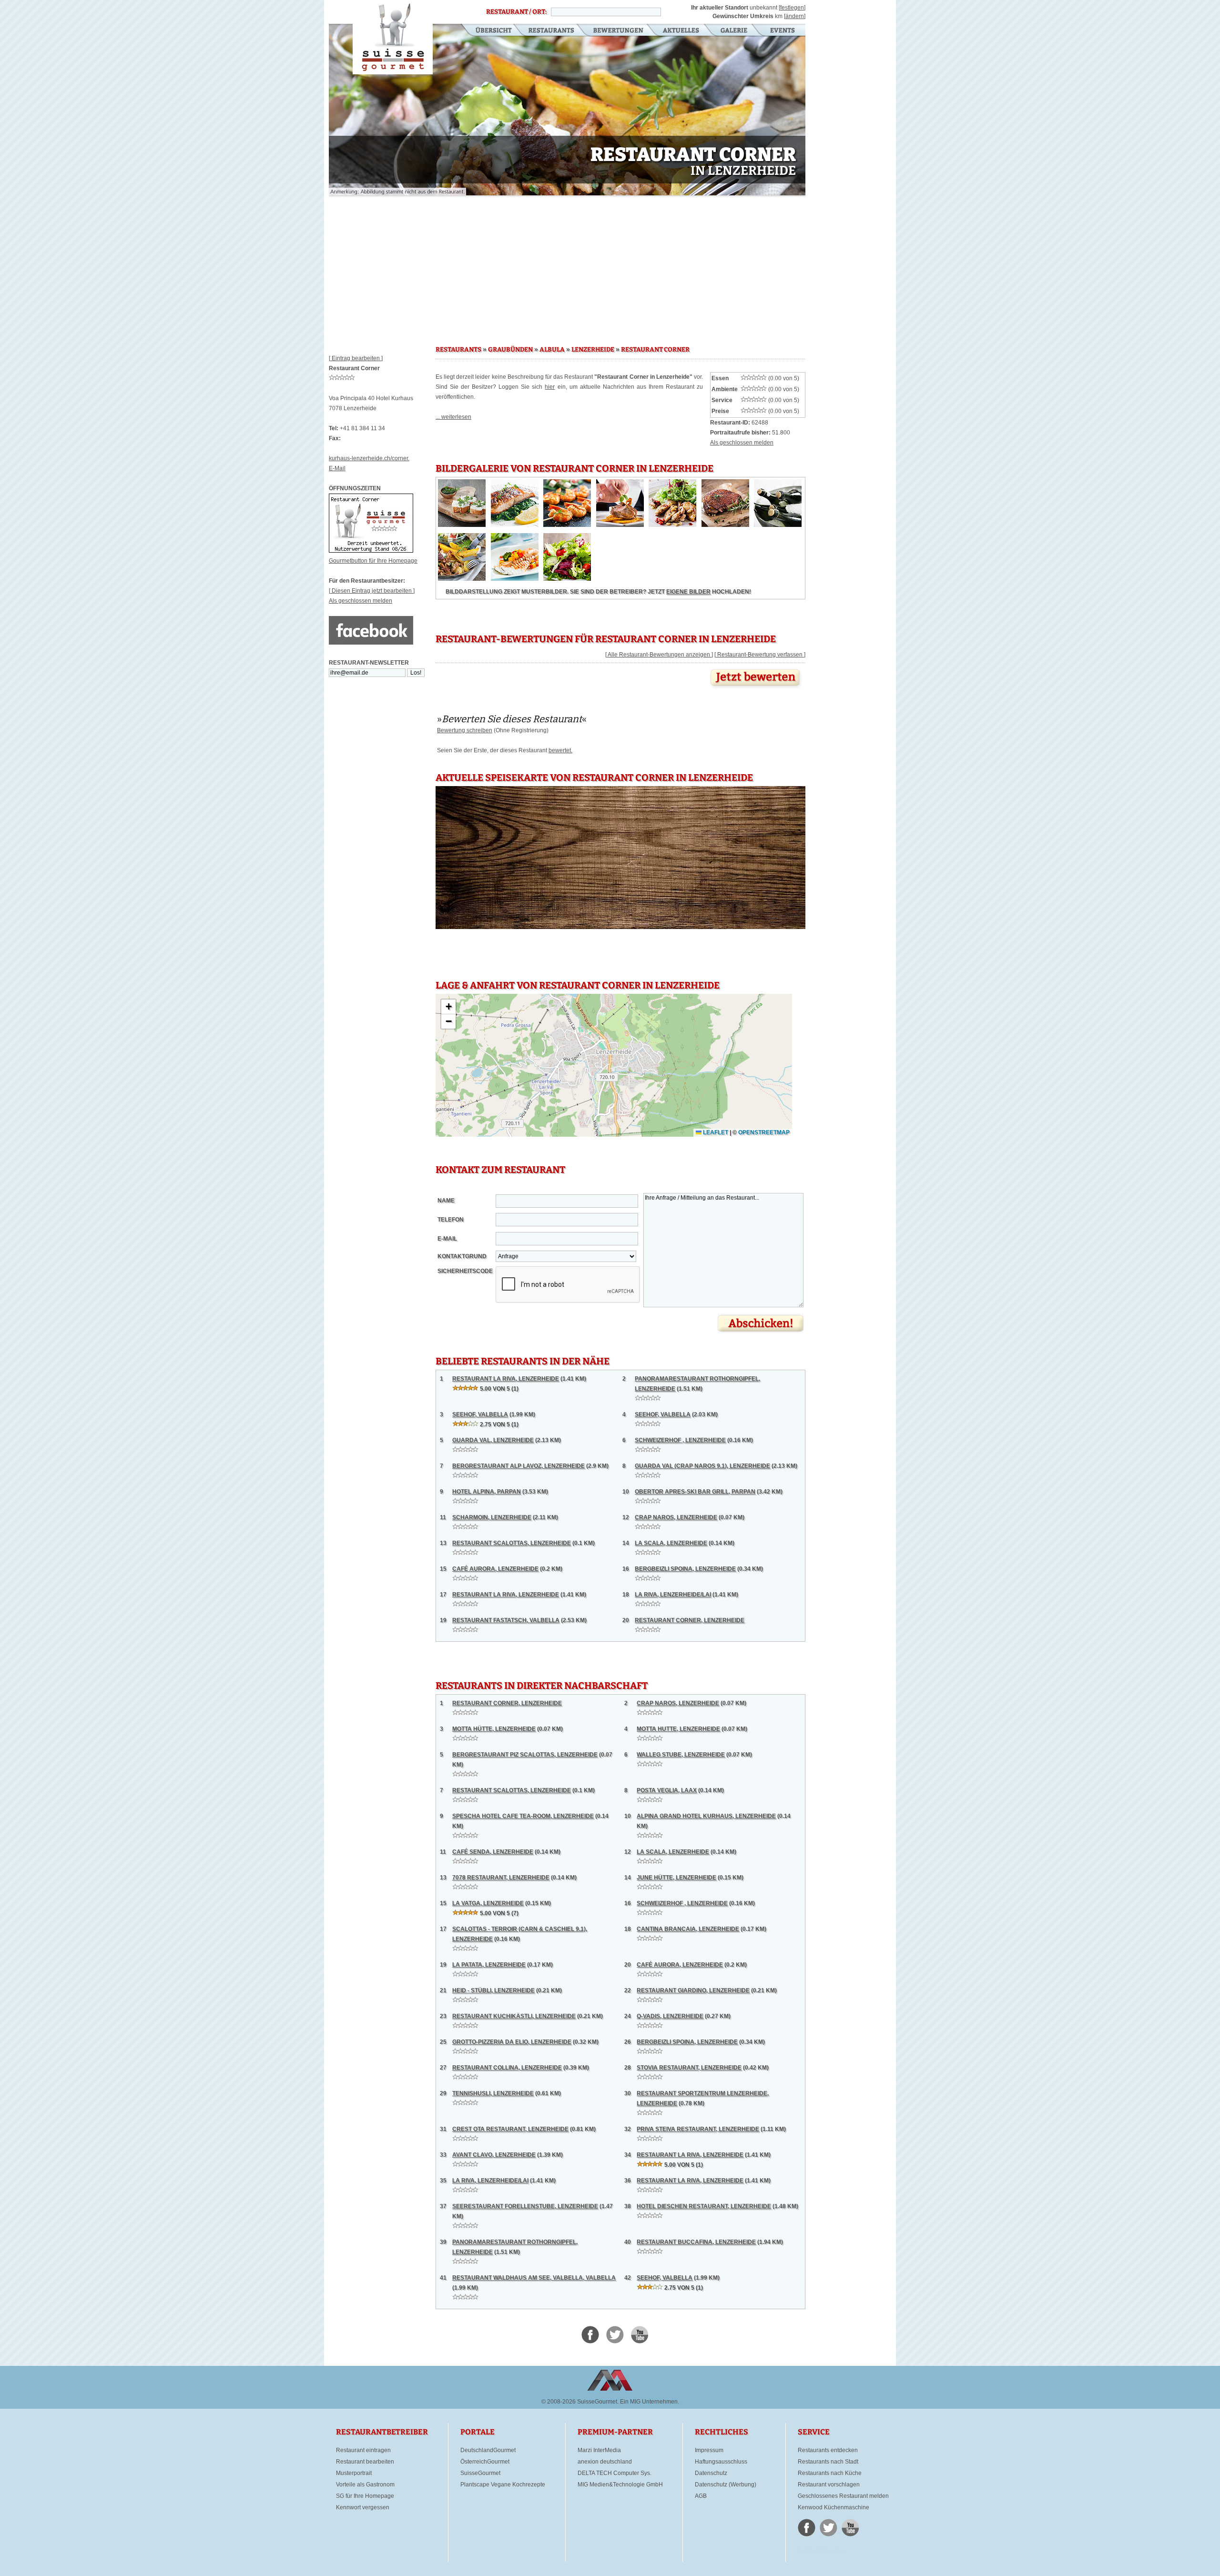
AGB (701, 2496)
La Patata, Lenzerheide (489, 1965)
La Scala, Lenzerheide (671, 1543)
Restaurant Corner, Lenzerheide (690, 1620)
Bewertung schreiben (465, 730)
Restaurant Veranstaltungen (782, 31)
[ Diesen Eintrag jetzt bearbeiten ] (372, 591)
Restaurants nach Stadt (828, 2462)
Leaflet (715, 1132)
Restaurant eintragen (363, 2450)
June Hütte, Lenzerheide (676, 1878)
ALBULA (552, 350)
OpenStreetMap (764, 1132)
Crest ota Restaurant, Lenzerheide (510, 2129)
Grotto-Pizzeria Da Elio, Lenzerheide (512, 2042)
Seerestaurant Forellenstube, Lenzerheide (525, 2206)
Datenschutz (711, 2473)
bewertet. (560, 750)
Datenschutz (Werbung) (726, 2485)
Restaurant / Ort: (516, 12)
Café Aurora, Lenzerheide (495, 1569)
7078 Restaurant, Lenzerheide (501, 1878)
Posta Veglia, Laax (667, 1790)
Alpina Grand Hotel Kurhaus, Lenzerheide (706, 1816)
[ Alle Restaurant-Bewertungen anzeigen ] (659, 655)
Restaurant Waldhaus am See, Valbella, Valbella (534, 2278)
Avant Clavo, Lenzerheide (494, 2155)
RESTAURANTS (458, 350)
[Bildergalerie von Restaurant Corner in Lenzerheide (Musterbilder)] (462, 525)
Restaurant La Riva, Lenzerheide (506, 1379)
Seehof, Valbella (480, 1414)
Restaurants (551, 31)
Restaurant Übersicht (488, 31)
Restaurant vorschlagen (829, 2485)
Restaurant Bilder (734, 31)
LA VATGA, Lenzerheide (488, 1903)
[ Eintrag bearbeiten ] (356, 358)
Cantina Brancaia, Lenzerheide (688, 1929)
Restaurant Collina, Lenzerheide (507, 2068)
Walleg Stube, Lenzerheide (681, 1755)
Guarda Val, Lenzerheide (493, 1440)
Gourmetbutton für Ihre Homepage (373, 561)
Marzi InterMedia (599, 2450)
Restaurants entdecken (828, 2450)
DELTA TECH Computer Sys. (615, 2473)
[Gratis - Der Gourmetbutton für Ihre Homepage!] (371, 551)
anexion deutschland (605, 2462)
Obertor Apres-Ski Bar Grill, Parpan (695, 1492)
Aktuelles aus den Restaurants (682, 31)
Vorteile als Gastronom (365, 2485)
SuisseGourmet (480, 2473)
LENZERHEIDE (593, 350)
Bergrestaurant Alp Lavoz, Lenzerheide (518, 1466)
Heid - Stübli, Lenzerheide (493, 1990)
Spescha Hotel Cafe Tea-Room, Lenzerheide (523, 1816)
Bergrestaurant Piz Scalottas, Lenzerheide (525, 1755)
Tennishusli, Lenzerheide (493, 2093)
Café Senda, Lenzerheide (493, 1852)
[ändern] (795, 16)
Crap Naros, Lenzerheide (676, 1517)
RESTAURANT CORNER (655, 350)
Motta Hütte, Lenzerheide (494, 1729)
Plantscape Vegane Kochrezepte (503, 2485)
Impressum (709, 2450)
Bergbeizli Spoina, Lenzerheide (685, 1569)
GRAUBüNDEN (510, 350)
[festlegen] (792, 8)
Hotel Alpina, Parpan (487, 1492)
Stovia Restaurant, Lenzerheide (689, 2068)
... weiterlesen (453, 417)
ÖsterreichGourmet (485, 2462)
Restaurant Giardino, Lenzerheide (693, 1990)
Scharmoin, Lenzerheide (492, 1517)
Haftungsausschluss (721, 2462)
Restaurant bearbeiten (365, 2462)
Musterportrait (354, 2473)
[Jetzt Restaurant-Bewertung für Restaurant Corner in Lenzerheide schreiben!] (756, 689)
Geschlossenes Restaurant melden (843, 2496)
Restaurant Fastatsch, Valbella (506, 1620)
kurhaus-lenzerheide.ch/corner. (369, 458)
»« (512, 719)
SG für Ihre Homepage (365, 2496)
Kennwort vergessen (363, 2507)
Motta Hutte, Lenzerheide (678, 1729)
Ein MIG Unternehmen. (650, 2402)
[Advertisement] (567, 267)
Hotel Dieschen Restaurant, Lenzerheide (704, 2206)
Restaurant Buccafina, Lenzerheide (696, 2242)
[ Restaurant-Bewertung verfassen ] (760, 655)
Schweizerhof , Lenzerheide (680, 1440)
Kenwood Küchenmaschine (834, 2507)
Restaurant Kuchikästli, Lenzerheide (514, 2016)
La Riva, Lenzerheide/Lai (673, 1595)
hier (550, 387)
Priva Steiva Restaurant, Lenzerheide (698, 2129)
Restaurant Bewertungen (619, 31)
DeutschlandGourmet (488, 2450)
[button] (448, 1007)
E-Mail (337, 468)
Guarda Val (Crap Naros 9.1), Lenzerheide (702, 1466)
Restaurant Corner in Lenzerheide (393, 37)
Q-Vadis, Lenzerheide (670, 2016)
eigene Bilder (688, 592)
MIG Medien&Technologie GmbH (620, 2485)
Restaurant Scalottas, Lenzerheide (512, 1543)
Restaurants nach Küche (830, 2473)
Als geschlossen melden (361, 601)
